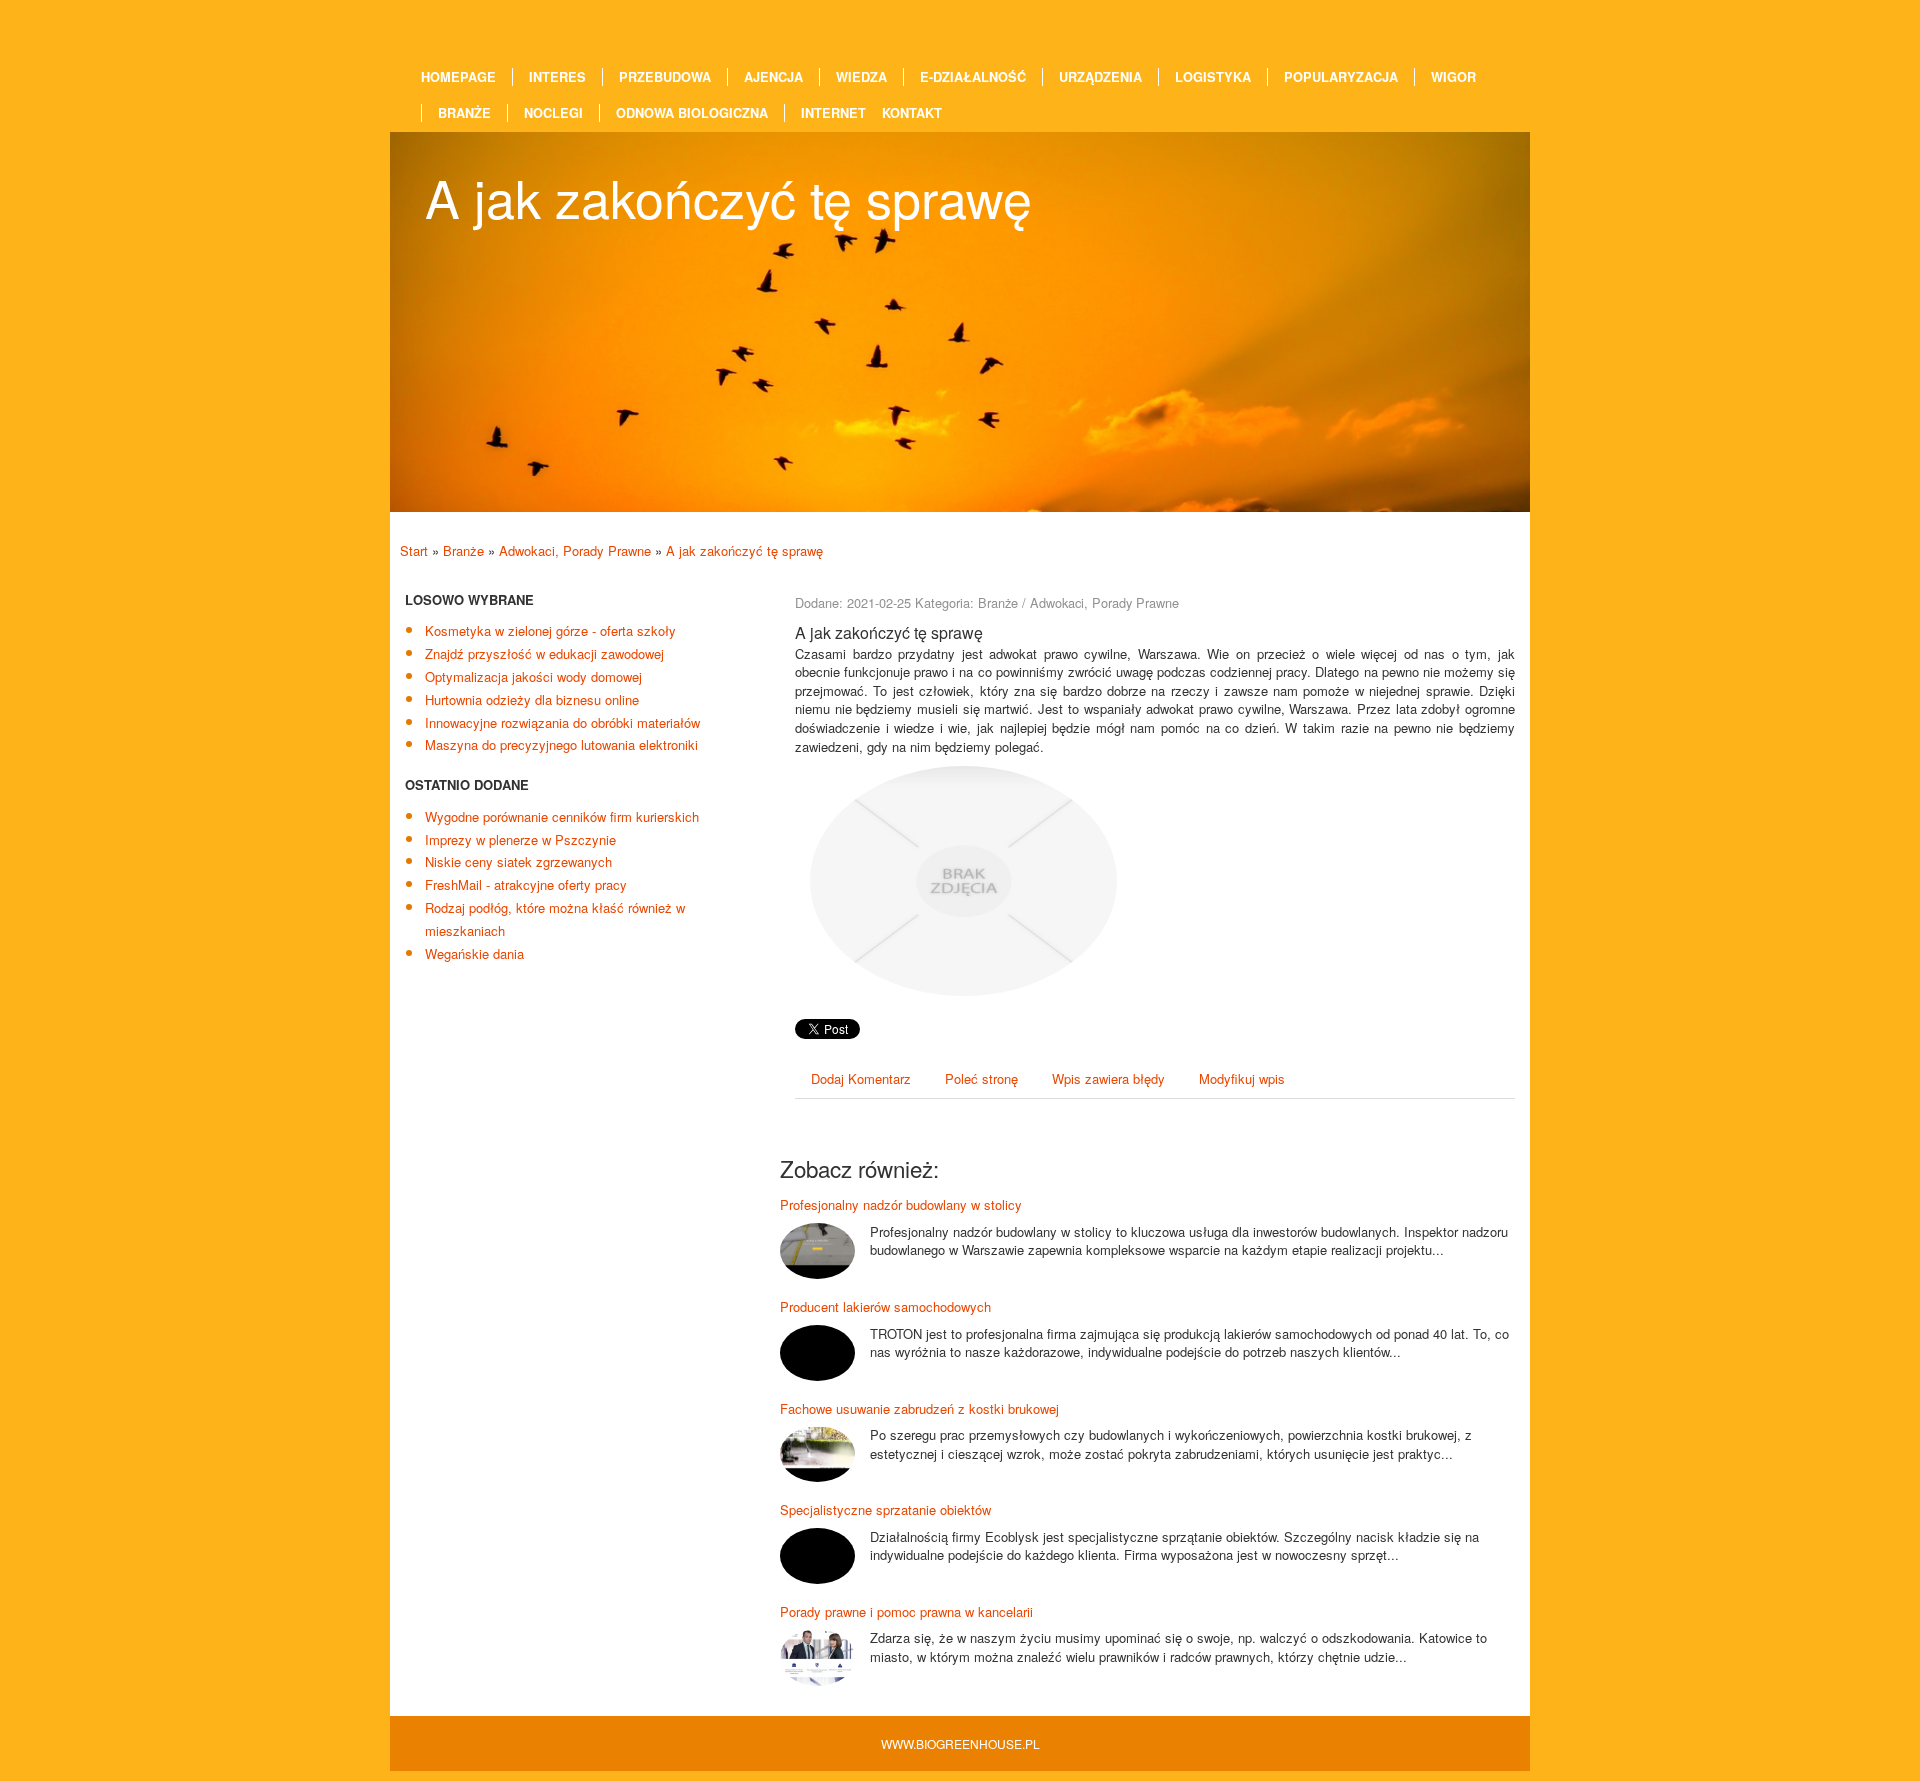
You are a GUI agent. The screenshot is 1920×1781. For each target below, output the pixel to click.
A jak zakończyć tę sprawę (744, 550)
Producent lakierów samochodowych (885, 1306)
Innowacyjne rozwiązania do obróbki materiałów (562, 722)
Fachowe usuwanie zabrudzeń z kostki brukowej (919, 1408)
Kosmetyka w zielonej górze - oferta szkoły (550, 630)
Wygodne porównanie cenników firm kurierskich (562, 816)
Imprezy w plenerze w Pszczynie (520, 839)
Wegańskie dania (474, 953)
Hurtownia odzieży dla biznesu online (532, 699)
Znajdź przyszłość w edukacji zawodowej (544, 653)
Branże (463, 550)
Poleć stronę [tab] (981, 1078)
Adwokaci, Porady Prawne (575, 550)
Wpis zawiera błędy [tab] (1108, 1078)
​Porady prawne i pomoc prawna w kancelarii (906, 1611)
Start (414, 550)
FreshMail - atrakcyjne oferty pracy (526, 884)
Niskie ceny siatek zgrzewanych (518, 861)
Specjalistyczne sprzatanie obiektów (885, 1509)
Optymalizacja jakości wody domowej (533, 676)
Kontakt (912, 113)
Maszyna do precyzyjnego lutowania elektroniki (561, 744)
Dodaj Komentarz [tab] (861, 1078)
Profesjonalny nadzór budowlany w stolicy (901, 1204)
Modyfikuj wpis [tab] (1242, 1078)
